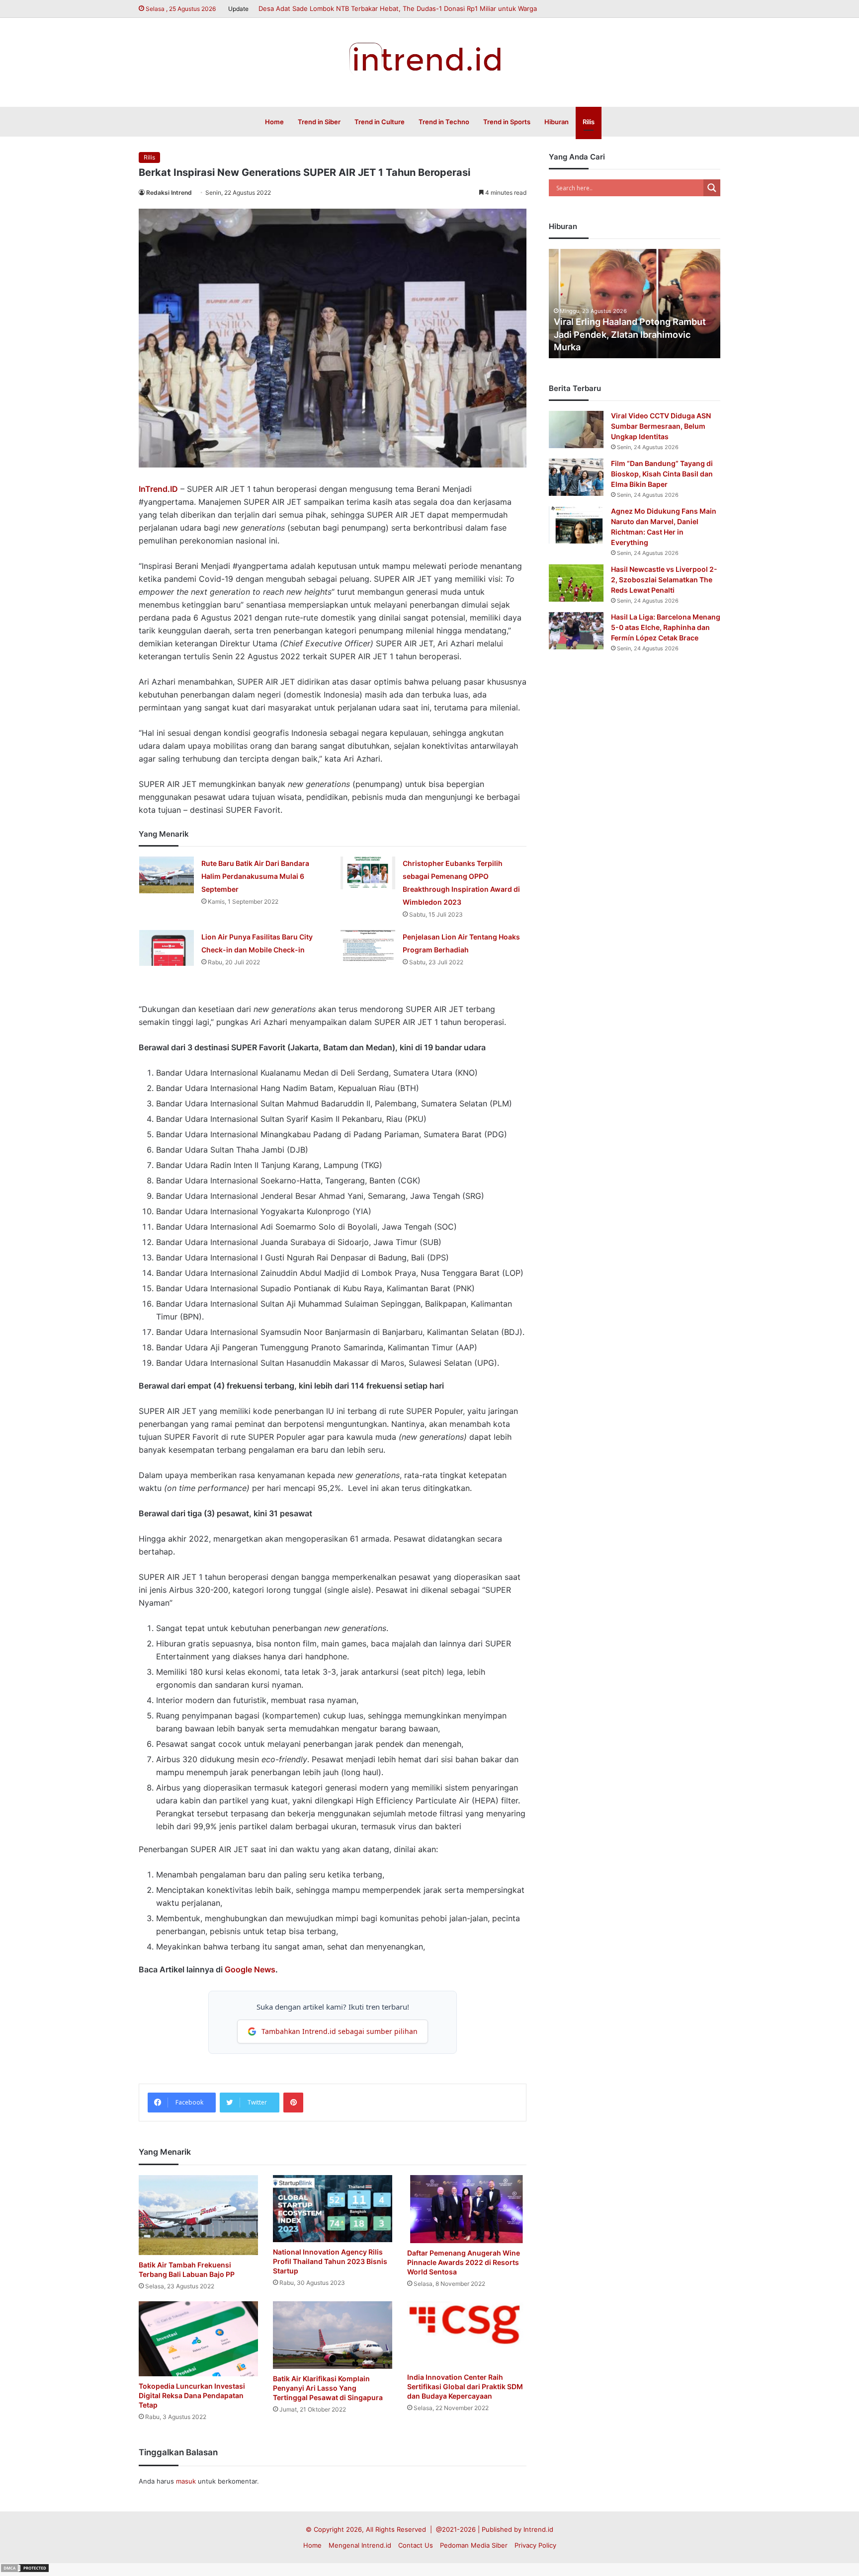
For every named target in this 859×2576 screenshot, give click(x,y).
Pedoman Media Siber (474, 2545)
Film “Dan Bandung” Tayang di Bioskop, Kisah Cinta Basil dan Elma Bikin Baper (662, 474)
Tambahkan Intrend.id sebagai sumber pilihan (340, 2031)
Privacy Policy (535, 2545)
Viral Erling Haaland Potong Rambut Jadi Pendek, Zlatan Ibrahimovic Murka (630, 334)
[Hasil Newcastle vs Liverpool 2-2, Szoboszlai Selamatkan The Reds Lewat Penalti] (576, 583)
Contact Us (416, 2545)
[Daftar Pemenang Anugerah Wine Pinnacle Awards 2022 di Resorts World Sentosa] (467, 2209)
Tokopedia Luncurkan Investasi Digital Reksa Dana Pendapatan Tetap (192, 2395)
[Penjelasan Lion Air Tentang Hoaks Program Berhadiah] (368, 946)
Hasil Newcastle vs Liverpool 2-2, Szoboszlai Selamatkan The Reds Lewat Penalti (664, 580)
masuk (186, 2481)
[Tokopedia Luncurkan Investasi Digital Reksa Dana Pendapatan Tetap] (198, 2339)
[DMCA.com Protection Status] (25, 2571)
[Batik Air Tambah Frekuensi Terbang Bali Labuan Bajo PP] (198, 2215)
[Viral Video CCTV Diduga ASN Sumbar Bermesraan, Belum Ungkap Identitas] (576, 429)
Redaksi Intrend (169, 193)
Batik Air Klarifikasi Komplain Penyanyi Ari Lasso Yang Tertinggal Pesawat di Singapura (328, 2388)
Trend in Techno (444, 122)
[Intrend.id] (430, 57)
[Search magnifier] (712, 188)
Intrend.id (538, 2529)
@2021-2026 (456, 2529)
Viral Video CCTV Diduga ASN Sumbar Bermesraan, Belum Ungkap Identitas (661, 426)
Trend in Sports (507, 122)
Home (274, 122)
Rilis (589, 122)
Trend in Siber (319, 122)
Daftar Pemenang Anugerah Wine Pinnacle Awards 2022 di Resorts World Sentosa (464, 2262)
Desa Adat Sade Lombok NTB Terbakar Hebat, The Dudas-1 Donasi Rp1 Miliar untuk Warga (398, 8)
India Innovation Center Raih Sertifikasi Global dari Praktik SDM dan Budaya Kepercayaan (465, 2386)
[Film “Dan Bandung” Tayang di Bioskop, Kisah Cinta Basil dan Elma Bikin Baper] (576, 477)
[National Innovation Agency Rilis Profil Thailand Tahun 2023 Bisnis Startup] (333, 2209)
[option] (635, 304)
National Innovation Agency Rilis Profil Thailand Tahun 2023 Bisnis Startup (330, 2261)
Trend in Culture (380, 122)
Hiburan (557, 122)
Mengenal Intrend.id (360, 2545)
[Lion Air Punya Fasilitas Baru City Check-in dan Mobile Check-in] (167, 948)
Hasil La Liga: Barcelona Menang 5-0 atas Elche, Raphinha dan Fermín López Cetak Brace (666, 627)
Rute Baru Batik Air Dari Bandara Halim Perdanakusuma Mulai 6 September (255, 876)
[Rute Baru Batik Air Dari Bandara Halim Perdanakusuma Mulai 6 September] (167, 875)
